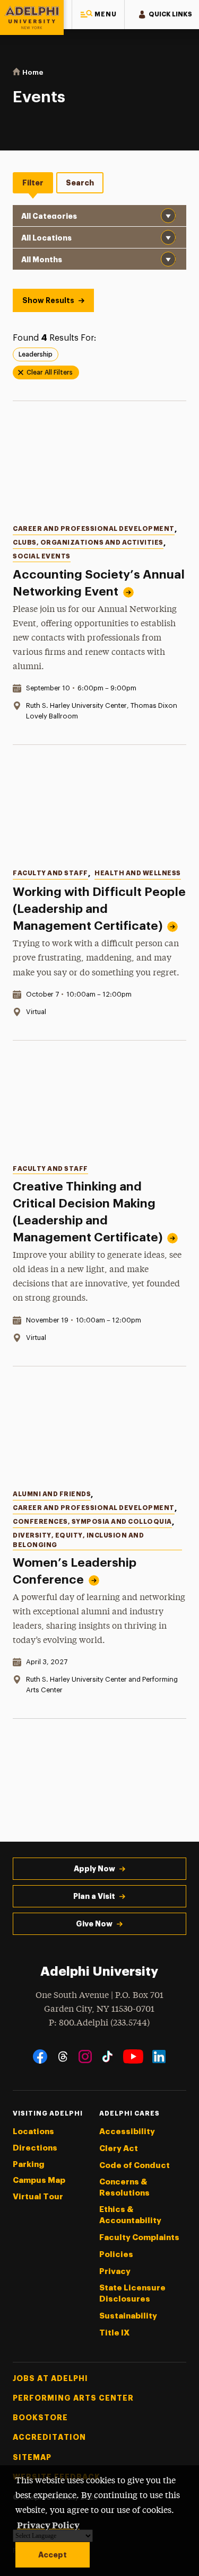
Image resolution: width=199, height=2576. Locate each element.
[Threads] (63, 2057)
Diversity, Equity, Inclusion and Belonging (78, 1540)
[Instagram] (85, 2057)
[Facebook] (40, 2057)
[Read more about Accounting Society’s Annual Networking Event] (99, 466)
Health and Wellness (138, 873)
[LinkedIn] (159, 2057)
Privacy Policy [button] (48, 2525)
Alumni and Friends (52, 1494)
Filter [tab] (33, 183)
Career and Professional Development (94, 529)
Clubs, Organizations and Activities (88, 543)
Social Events (42, 556)
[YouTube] (133, 2057)
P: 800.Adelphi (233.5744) (99, 2023)
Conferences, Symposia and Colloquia (92, 1522)
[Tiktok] (107, 2057)
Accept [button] (53, 2555)
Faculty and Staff (50, 873)
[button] (98, 15)
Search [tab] (80, 183)
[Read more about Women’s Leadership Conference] (99, 1431)
